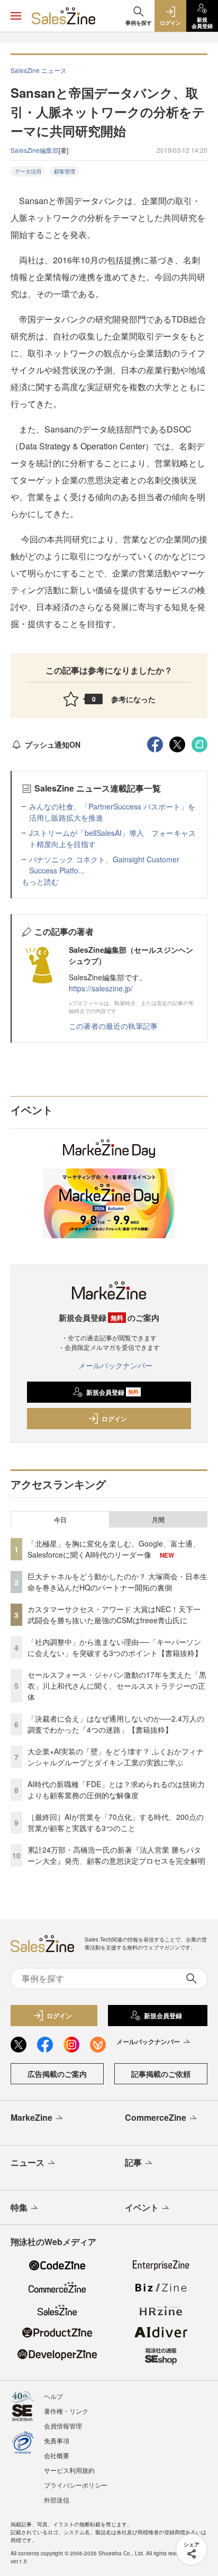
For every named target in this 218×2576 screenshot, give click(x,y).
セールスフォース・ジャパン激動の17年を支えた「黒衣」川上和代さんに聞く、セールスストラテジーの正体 (117, 1686)
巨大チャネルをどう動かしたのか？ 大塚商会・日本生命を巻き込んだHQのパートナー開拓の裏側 (117, 1582)
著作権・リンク (66, 2411)
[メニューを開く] (16, 16)
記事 (133, 2162)
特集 (19, 2207)
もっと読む (40, 881)
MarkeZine (31, 2117)
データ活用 (28, 171)
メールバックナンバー (115, 1365)
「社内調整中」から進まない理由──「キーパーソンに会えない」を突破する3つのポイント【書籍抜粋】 (115, 1647)
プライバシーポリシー (76, 2485)
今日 (60, 1520)
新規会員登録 (112, 1392)
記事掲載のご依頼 (161, 2074)
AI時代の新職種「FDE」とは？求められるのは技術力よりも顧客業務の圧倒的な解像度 (116, 1790)
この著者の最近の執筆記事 (113, 1026)
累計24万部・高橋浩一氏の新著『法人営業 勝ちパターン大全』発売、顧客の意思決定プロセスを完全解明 (116, 1855)
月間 (158, 1520)
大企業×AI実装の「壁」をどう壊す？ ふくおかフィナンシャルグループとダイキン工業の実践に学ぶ (116, 1757)
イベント (142, 2207)
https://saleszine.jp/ (101, 988)
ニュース (28, 2162)
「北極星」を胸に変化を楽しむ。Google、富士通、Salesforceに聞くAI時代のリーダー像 (114, 1549)
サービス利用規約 (69, 2470)
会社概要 (57, 2455)
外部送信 (57, 2500)
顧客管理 (65, 171)
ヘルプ (53, 2396)
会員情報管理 (63, 2426)
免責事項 (57, 2440)
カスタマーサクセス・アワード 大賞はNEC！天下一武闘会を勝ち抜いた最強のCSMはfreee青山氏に (114, 1614)
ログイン (114, 1419)
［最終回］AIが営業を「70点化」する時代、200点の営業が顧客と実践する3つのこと (116, 1822)
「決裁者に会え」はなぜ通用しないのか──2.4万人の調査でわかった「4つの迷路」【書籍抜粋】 (116, 1724)
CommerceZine (156, 2117)
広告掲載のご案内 (57, 2074)
